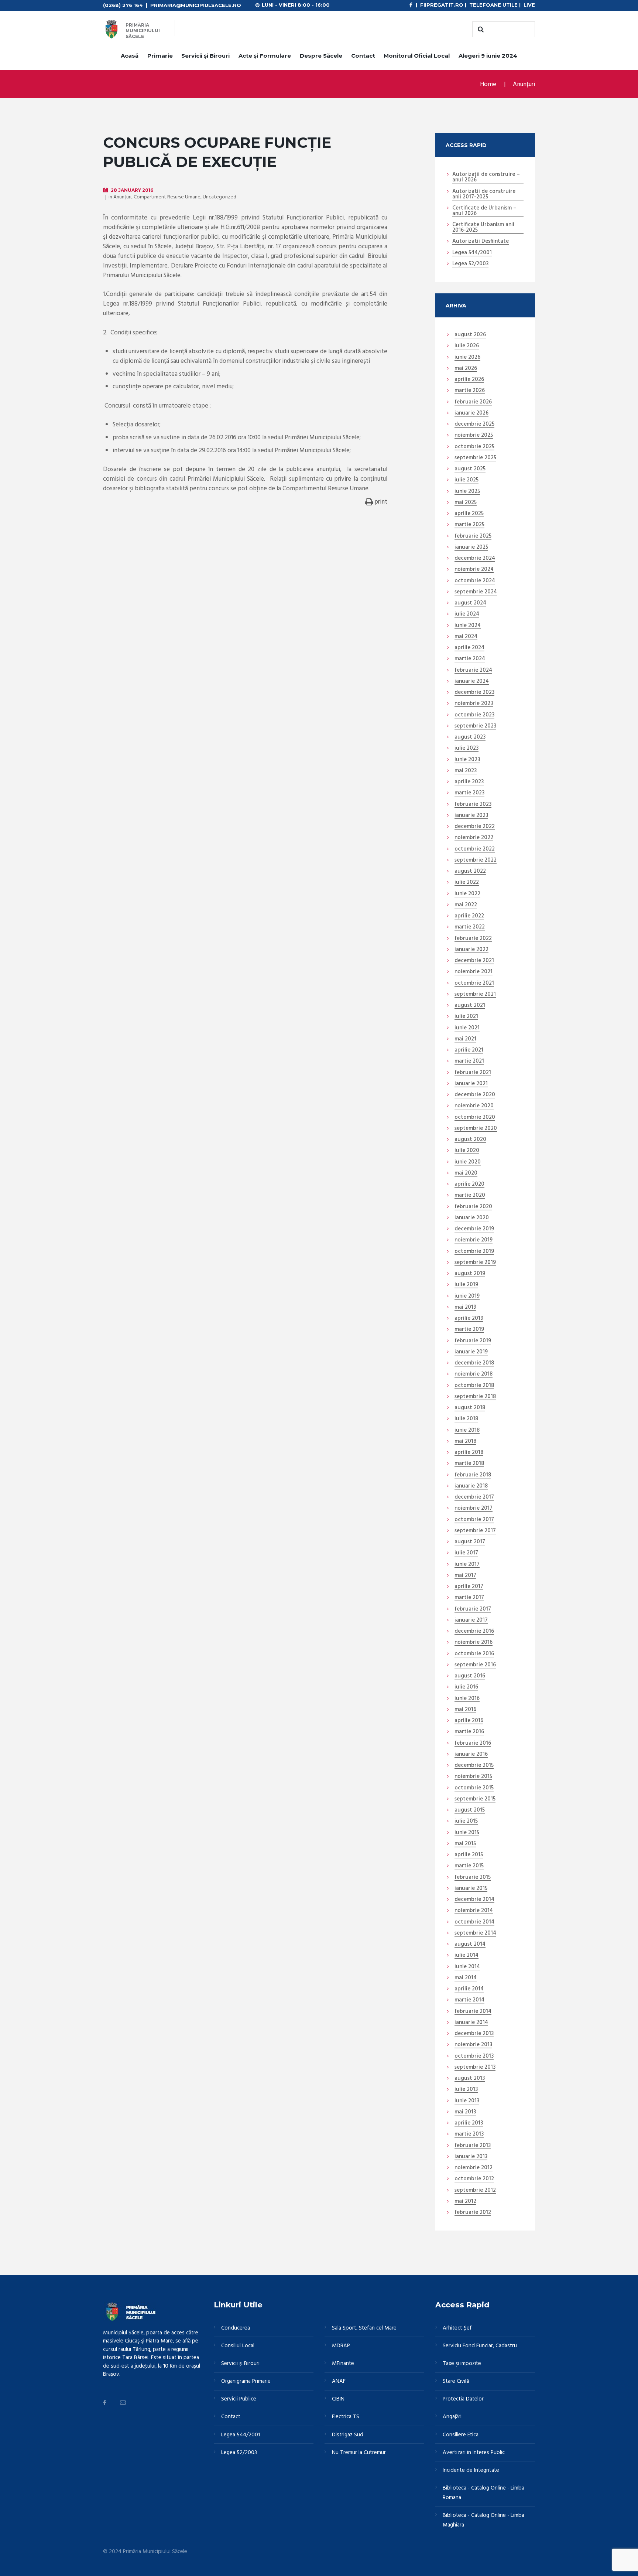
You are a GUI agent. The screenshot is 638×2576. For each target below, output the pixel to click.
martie (470, 391)
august (470, 335)
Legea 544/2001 (472, 253)
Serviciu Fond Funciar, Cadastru (480, 2346)
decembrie (474, 425)
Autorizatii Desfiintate (481, 242)
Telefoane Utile (493, 5)
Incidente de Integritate (471, 2470)
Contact (363, 56)
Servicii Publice (239, 2399)
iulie (467, 346)
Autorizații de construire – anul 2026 (486, 178)
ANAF (339, 2381)
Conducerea (236, 2328)
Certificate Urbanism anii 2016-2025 (483, 228)
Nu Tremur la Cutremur (359, 2453)
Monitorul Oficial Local (417, 56)
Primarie (160, 56)
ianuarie (471, 413)
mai (466, 369)
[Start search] (480, 30)
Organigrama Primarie (246, 2381)
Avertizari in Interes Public (474, 2453)
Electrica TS (346, 2417)
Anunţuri (524, 84)
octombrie (474, 447)
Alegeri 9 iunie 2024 (488, 56)
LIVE (529, 5)
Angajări (452, 2417)
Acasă (130, 56)
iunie (467, 358)
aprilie (469, 380)
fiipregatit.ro (442, 5)
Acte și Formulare (265, 56)
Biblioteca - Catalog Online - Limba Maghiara (483, 2520)
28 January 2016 (132, 190)
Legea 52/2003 (470, 264)
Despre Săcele (321, 56)
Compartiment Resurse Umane (167, 197)
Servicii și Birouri (205, 56)
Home (488, 84)
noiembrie (474, 436)
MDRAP (341, 2346)
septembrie (475, 458)
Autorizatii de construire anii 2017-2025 (484, 195)
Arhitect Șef (457, 2328)
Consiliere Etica (461, 2435)
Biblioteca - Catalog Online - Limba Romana (483, 2493)
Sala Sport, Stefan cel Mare (364, 2328)
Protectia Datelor (463, 2399)
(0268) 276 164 (123, 5)
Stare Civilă (456, 2381)
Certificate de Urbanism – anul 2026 (484, 211)
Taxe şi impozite (462, 2364)
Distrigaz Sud (348, 2435)
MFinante (343, 2364)
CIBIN (338, 2399)
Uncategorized (219, 197)
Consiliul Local (238, 2346)
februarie (473, 402)
